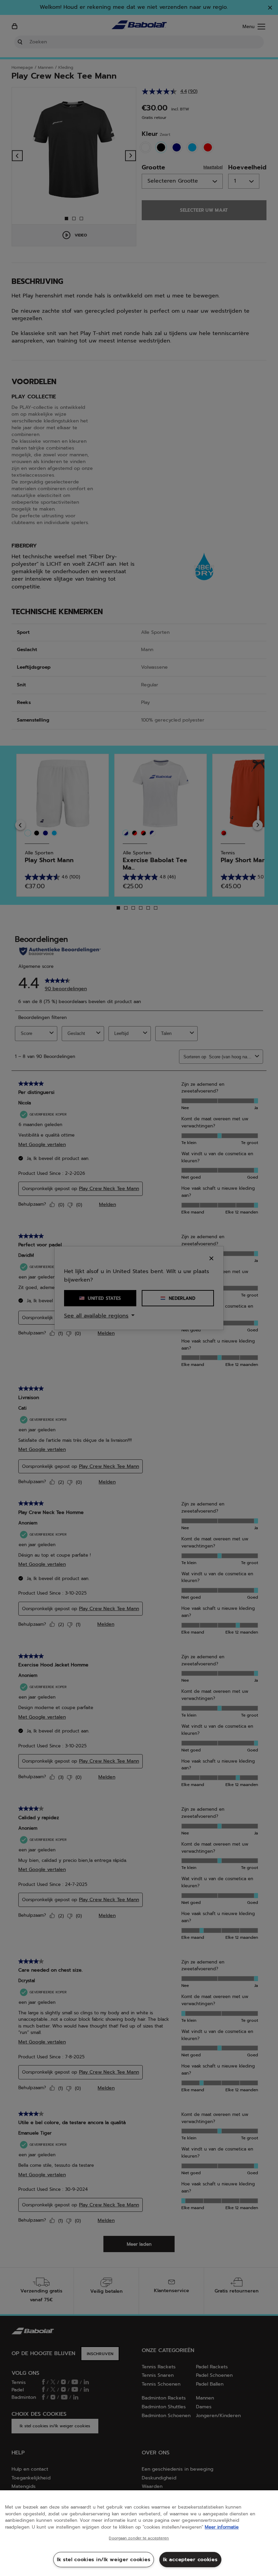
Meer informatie (222, 2527)
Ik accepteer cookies (190, 2559)
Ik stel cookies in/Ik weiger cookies (104, 2559)
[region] (139, 2533)
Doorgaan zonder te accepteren (139, 2538)
